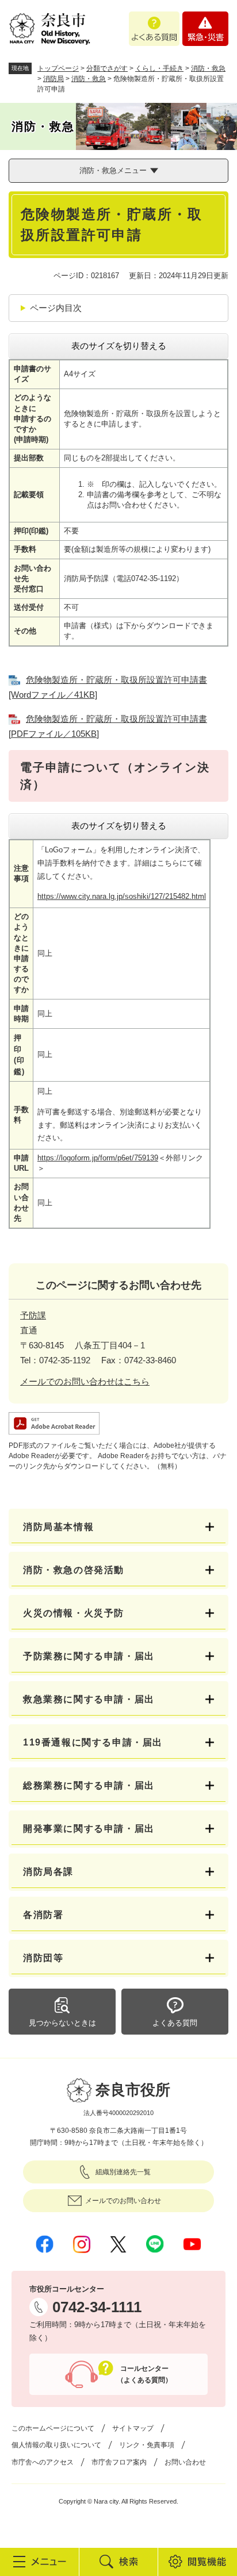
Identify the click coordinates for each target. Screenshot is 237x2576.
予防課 (33, 1315)
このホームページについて (53, 2428)
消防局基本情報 (58, 1527)
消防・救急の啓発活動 (74, 1570)
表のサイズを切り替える (119, 346)
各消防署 (43, 1915)
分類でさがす (107, 68)
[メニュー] (39, 2562)
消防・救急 (208, 68)
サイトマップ (133, 2428)
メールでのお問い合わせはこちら (85, 1381)
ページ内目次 (56, 308)
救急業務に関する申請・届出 (89, 1699)
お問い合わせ (185, 2462)
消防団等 (43, 1958)
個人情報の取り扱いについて (56, 2445)
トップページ (58, 68)
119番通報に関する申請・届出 (93, 1742)
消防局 (53, 79)
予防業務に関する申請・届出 (89, 1656)
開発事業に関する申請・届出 (89, 1829)
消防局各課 (53, 1872)
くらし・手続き (159, 68)
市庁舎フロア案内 (119, 2462)
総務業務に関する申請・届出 (89, 1785)
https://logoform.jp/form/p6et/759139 (98, 1158)
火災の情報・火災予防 (74, 1613)
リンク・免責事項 (147, 2445)
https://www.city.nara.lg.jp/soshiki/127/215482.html (122, 896)
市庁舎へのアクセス (43, 2462)
